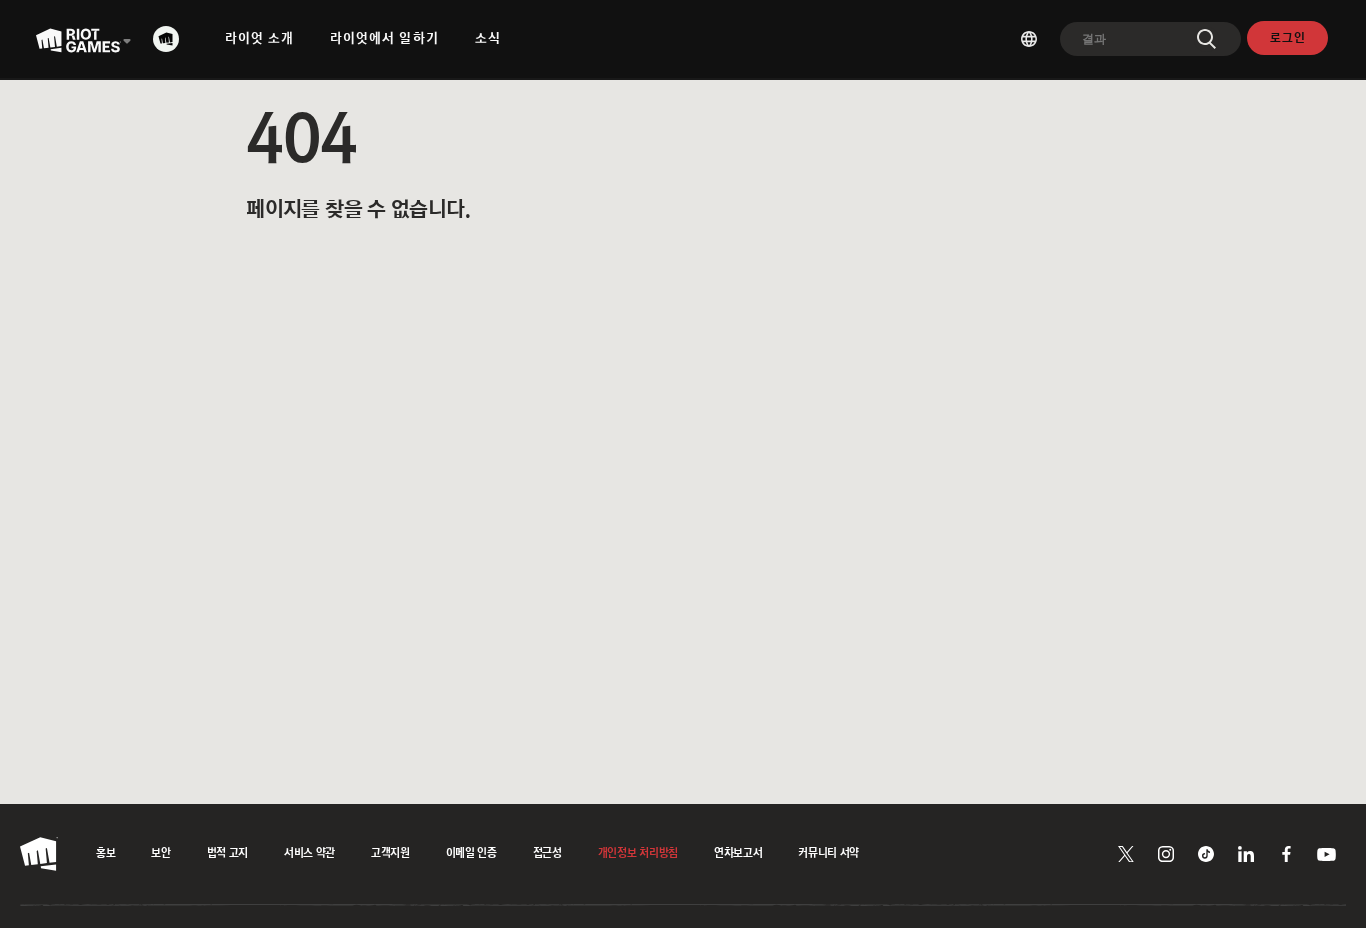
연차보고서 (738, 854)
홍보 (105, 854)
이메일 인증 (471, 854)
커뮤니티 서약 (828, 854)
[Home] (172, 39)
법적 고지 (227, 854)
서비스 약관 (309, 854)
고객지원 (390, 854)
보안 (160, 854)
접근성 (547, 854)
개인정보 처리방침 (638, 854)
